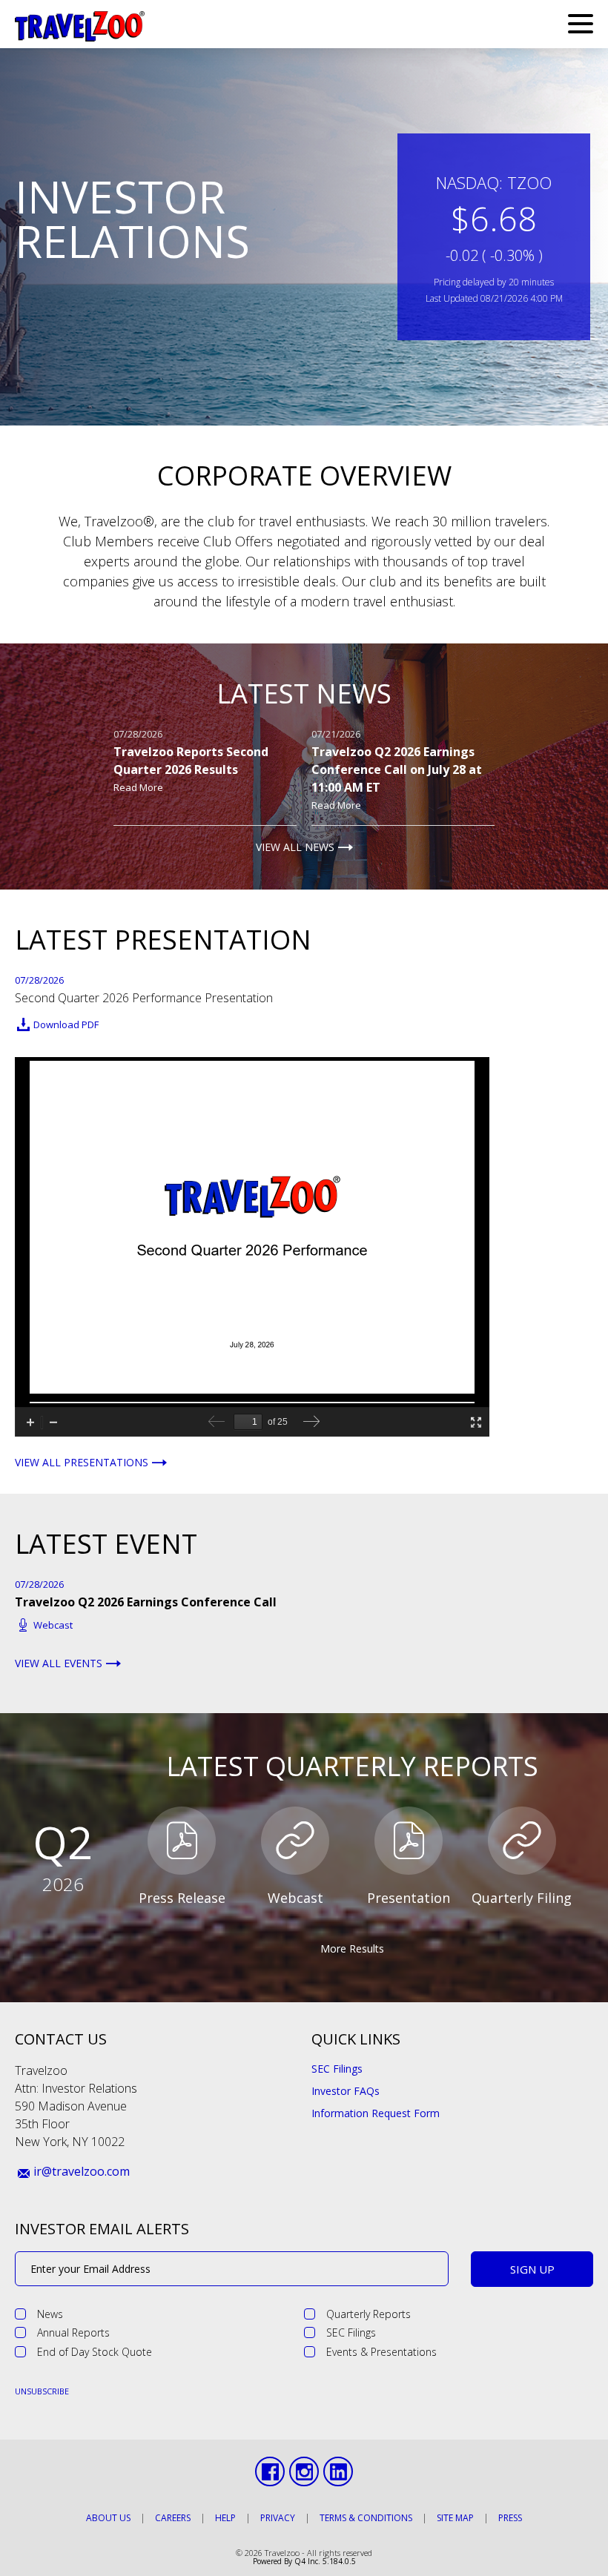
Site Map (455, 2518)
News (50, 2314)
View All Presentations (82, 1463)
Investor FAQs (346, 2091)
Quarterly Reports (369, 2314)
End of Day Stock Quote (95, 2352)
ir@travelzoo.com (82, 2171)
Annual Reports (73, 2332)
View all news (295, 847)
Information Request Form (376, 2113)
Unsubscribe (42, 2391)
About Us (108, 2518)
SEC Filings (337, 2069)
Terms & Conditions (366, 2518)
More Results (352, 1948)
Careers (173, 2518)
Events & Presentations (381, 2352)
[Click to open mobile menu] (581, 26)
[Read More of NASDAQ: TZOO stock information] (494, 237)
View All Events (59, 1663)
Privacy (278, 2518)
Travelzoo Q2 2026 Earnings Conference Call (146, 1602)
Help (225, 2518)
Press (510, 2518)
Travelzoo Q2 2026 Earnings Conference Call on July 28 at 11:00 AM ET (397, 769)
